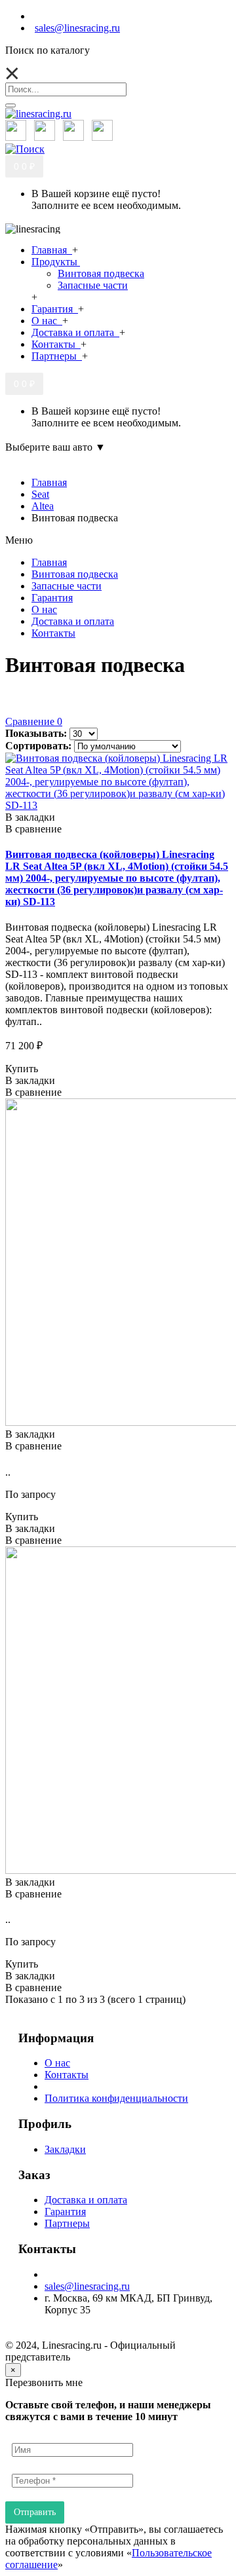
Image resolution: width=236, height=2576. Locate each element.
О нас (57, 2063)
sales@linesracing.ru (87, 2286)
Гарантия (65, 2212)
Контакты (67, 2075)
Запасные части (93, 285)
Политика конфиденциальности (116, 2098)
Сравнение (34, 721)
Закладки (65, 2149)
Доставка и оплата (86, 2200)
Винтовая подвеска (101, 273)
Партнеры (67, 2223)
